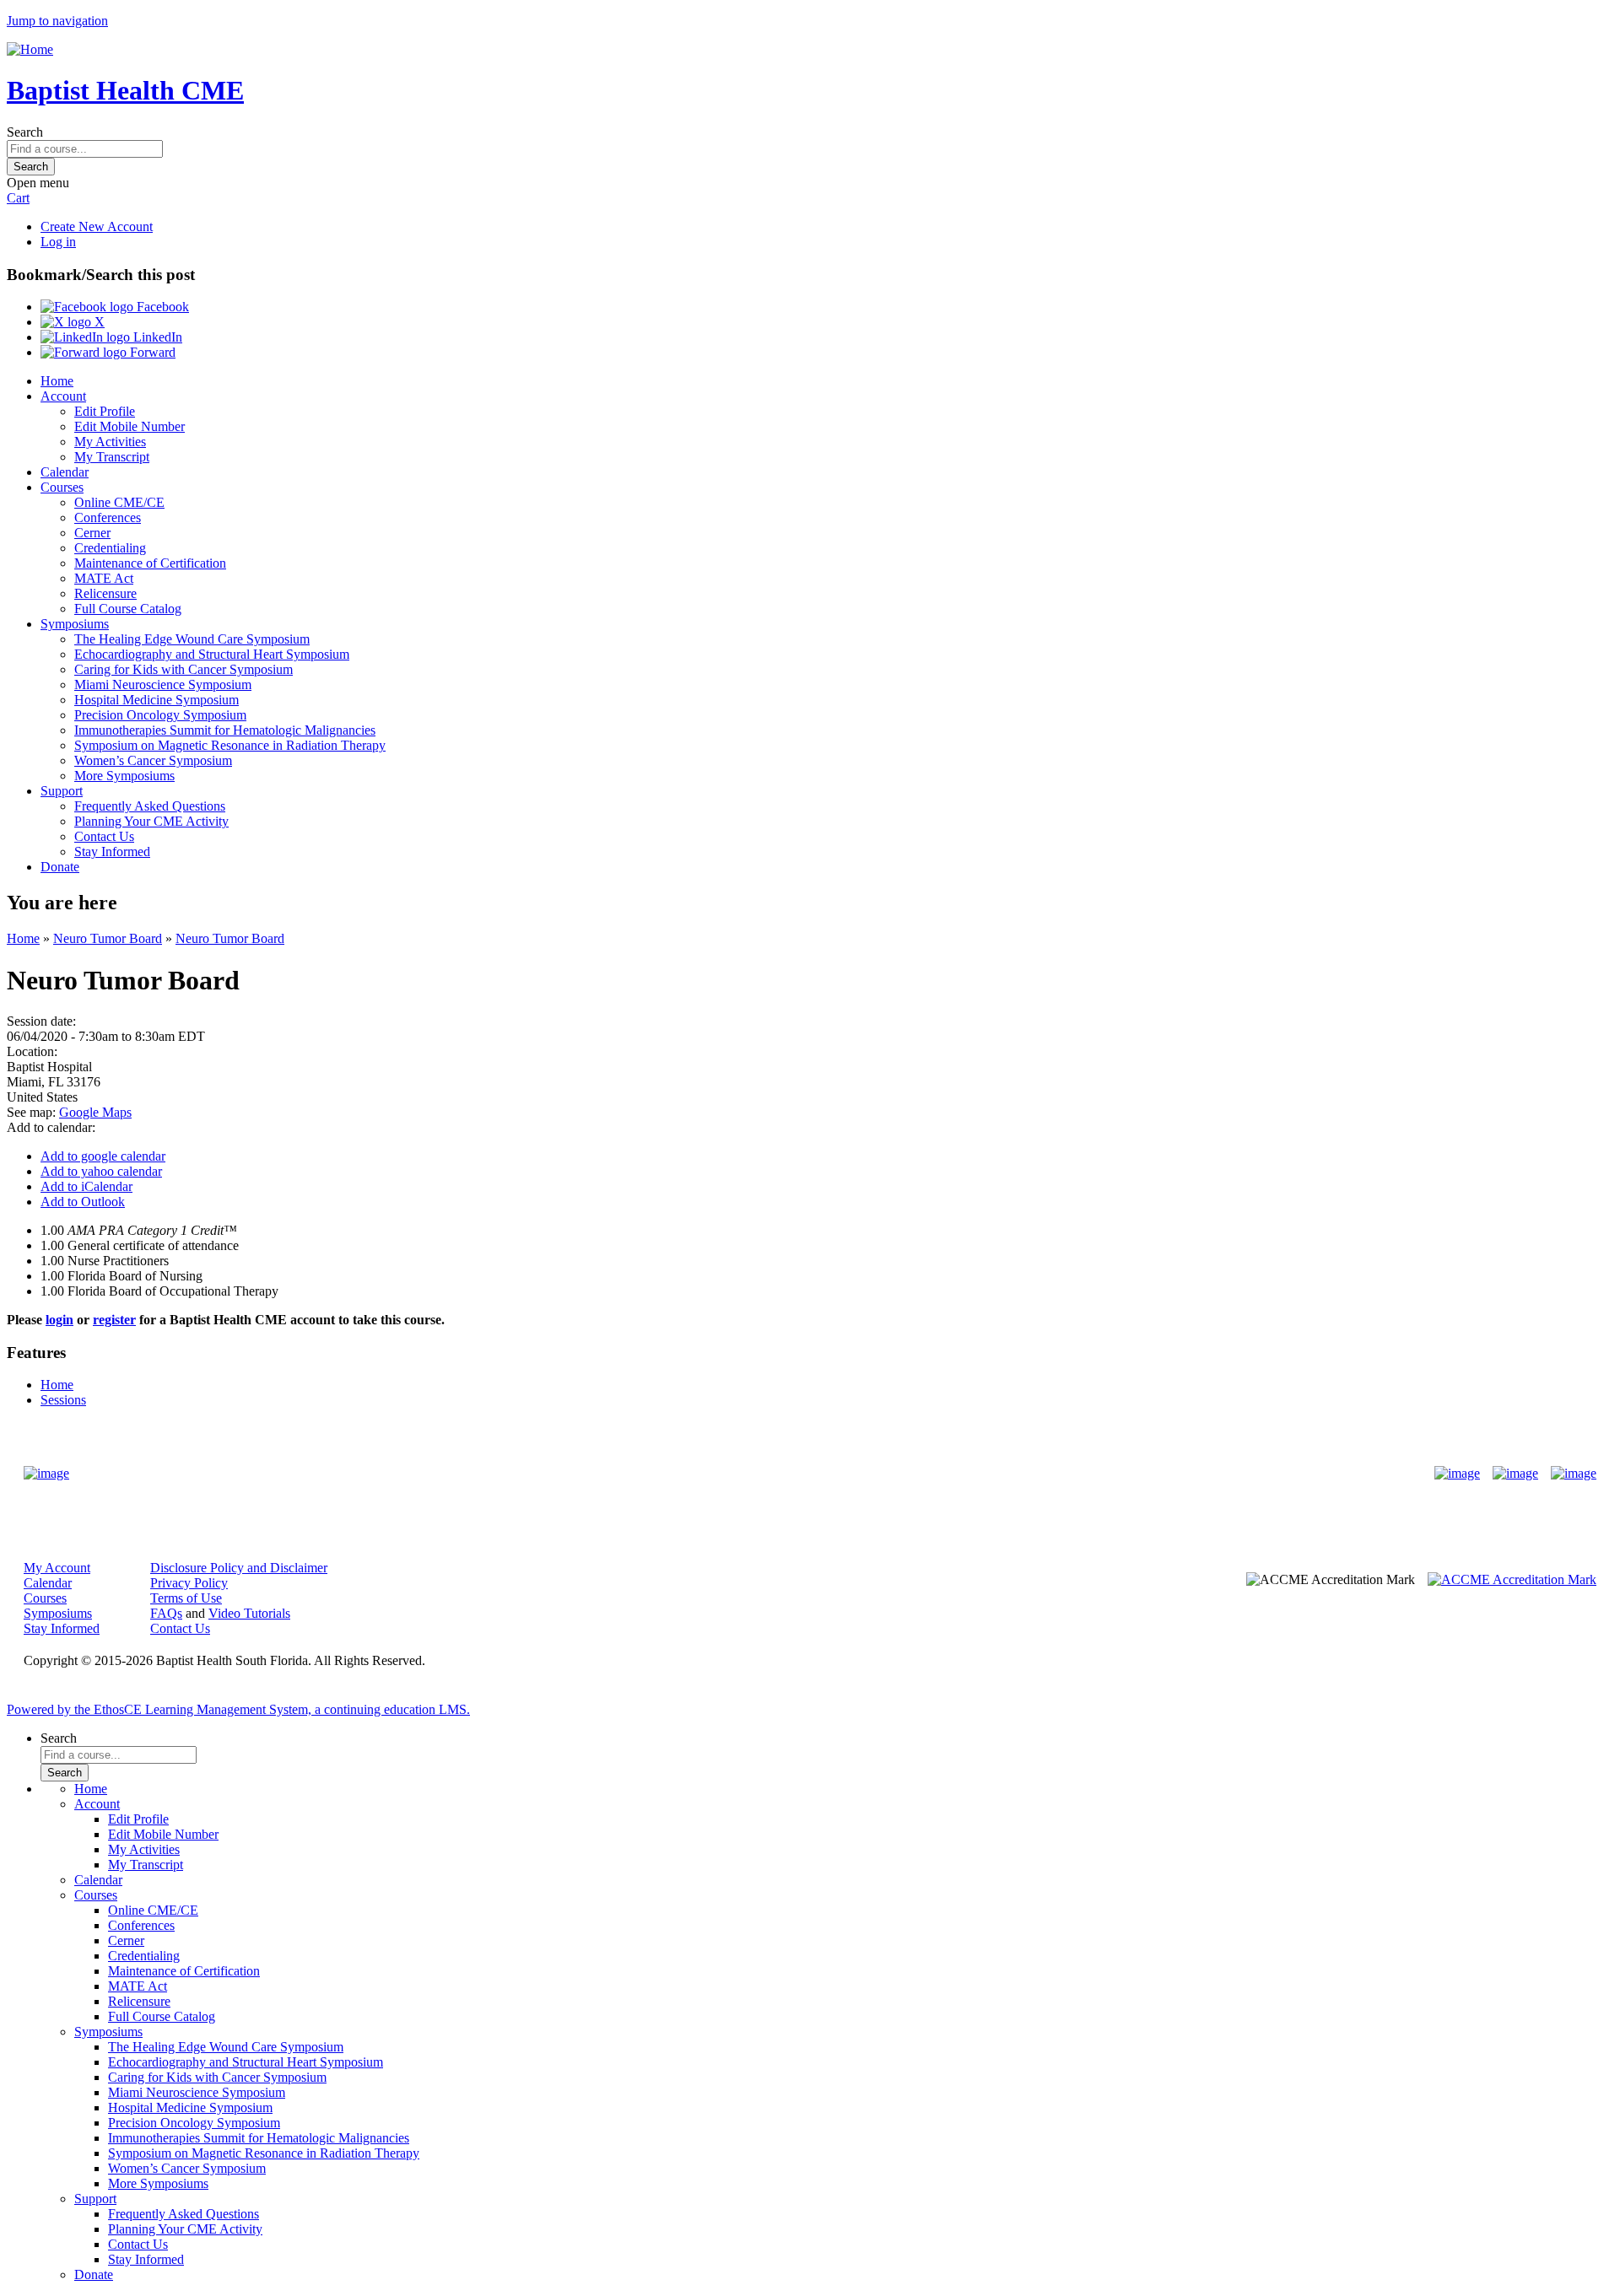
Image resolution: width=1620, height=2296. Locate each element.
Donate (60, 867)
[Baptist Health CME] (46, 1474)
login (59, 1320)
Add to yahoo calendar (101, 1171)
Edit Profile (105, 411)
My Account (57, 1568)
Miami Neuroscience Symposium (163, 684)
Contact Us (104, 836)
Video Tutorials (249, 1613)
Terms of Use (186, 1598)
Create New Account (97, 226)
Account (63, 396)
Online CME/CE (119, 502)
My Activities (110, 442)
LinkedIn (156, 337)
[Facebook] (1457, 1474)
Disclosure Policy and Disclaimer (239, 1568)
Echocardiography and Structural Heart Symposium (212, 654)
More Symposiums (124, 776)
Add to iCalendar (86, 1186)
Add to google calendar (103, 1156)
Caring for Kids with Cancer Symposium (184, 669)
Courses (62, 487)
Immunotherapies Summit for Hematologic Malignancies (225, 730)
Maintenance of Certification (150, 563)
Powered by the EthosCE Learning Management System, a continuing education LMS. (238, 1709)
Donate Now (757, 1473)
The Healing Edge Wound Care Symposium (192, 639)
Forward (151, 352)
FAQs (166, 1613)
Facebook (161, 307)
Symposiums (75, 624)
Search (25, 132)
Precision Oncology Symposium (160, 715)
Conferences (108, 517)
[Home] (30, 49)
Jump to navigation (57, 21)
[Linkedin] (1574, 1474)
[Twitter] (1515, 1474)
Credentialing (110, 548)
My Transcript (112, 457)
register (114, 1320)
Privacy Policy (189, 1583)
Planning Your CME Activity (151, 821)
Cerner (92, 533)
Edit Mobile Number (130, 426)
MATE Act (104, 578)
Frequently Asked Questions (150, 806)
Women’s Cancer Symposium (153, 760)
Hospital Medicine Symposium (157, 700)
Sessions (63, 1400)
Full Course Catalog (128, 609)
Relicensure (105, 593)
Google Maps (95, 1112)
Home (57, 381)
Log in (58, 242)
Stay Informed (112, 852)
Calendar (65, 472)
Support (62, 791)
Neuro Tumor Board (108, 938)
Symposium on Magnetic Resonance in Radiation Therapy (230, 745)
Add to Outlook (83, 1202)
